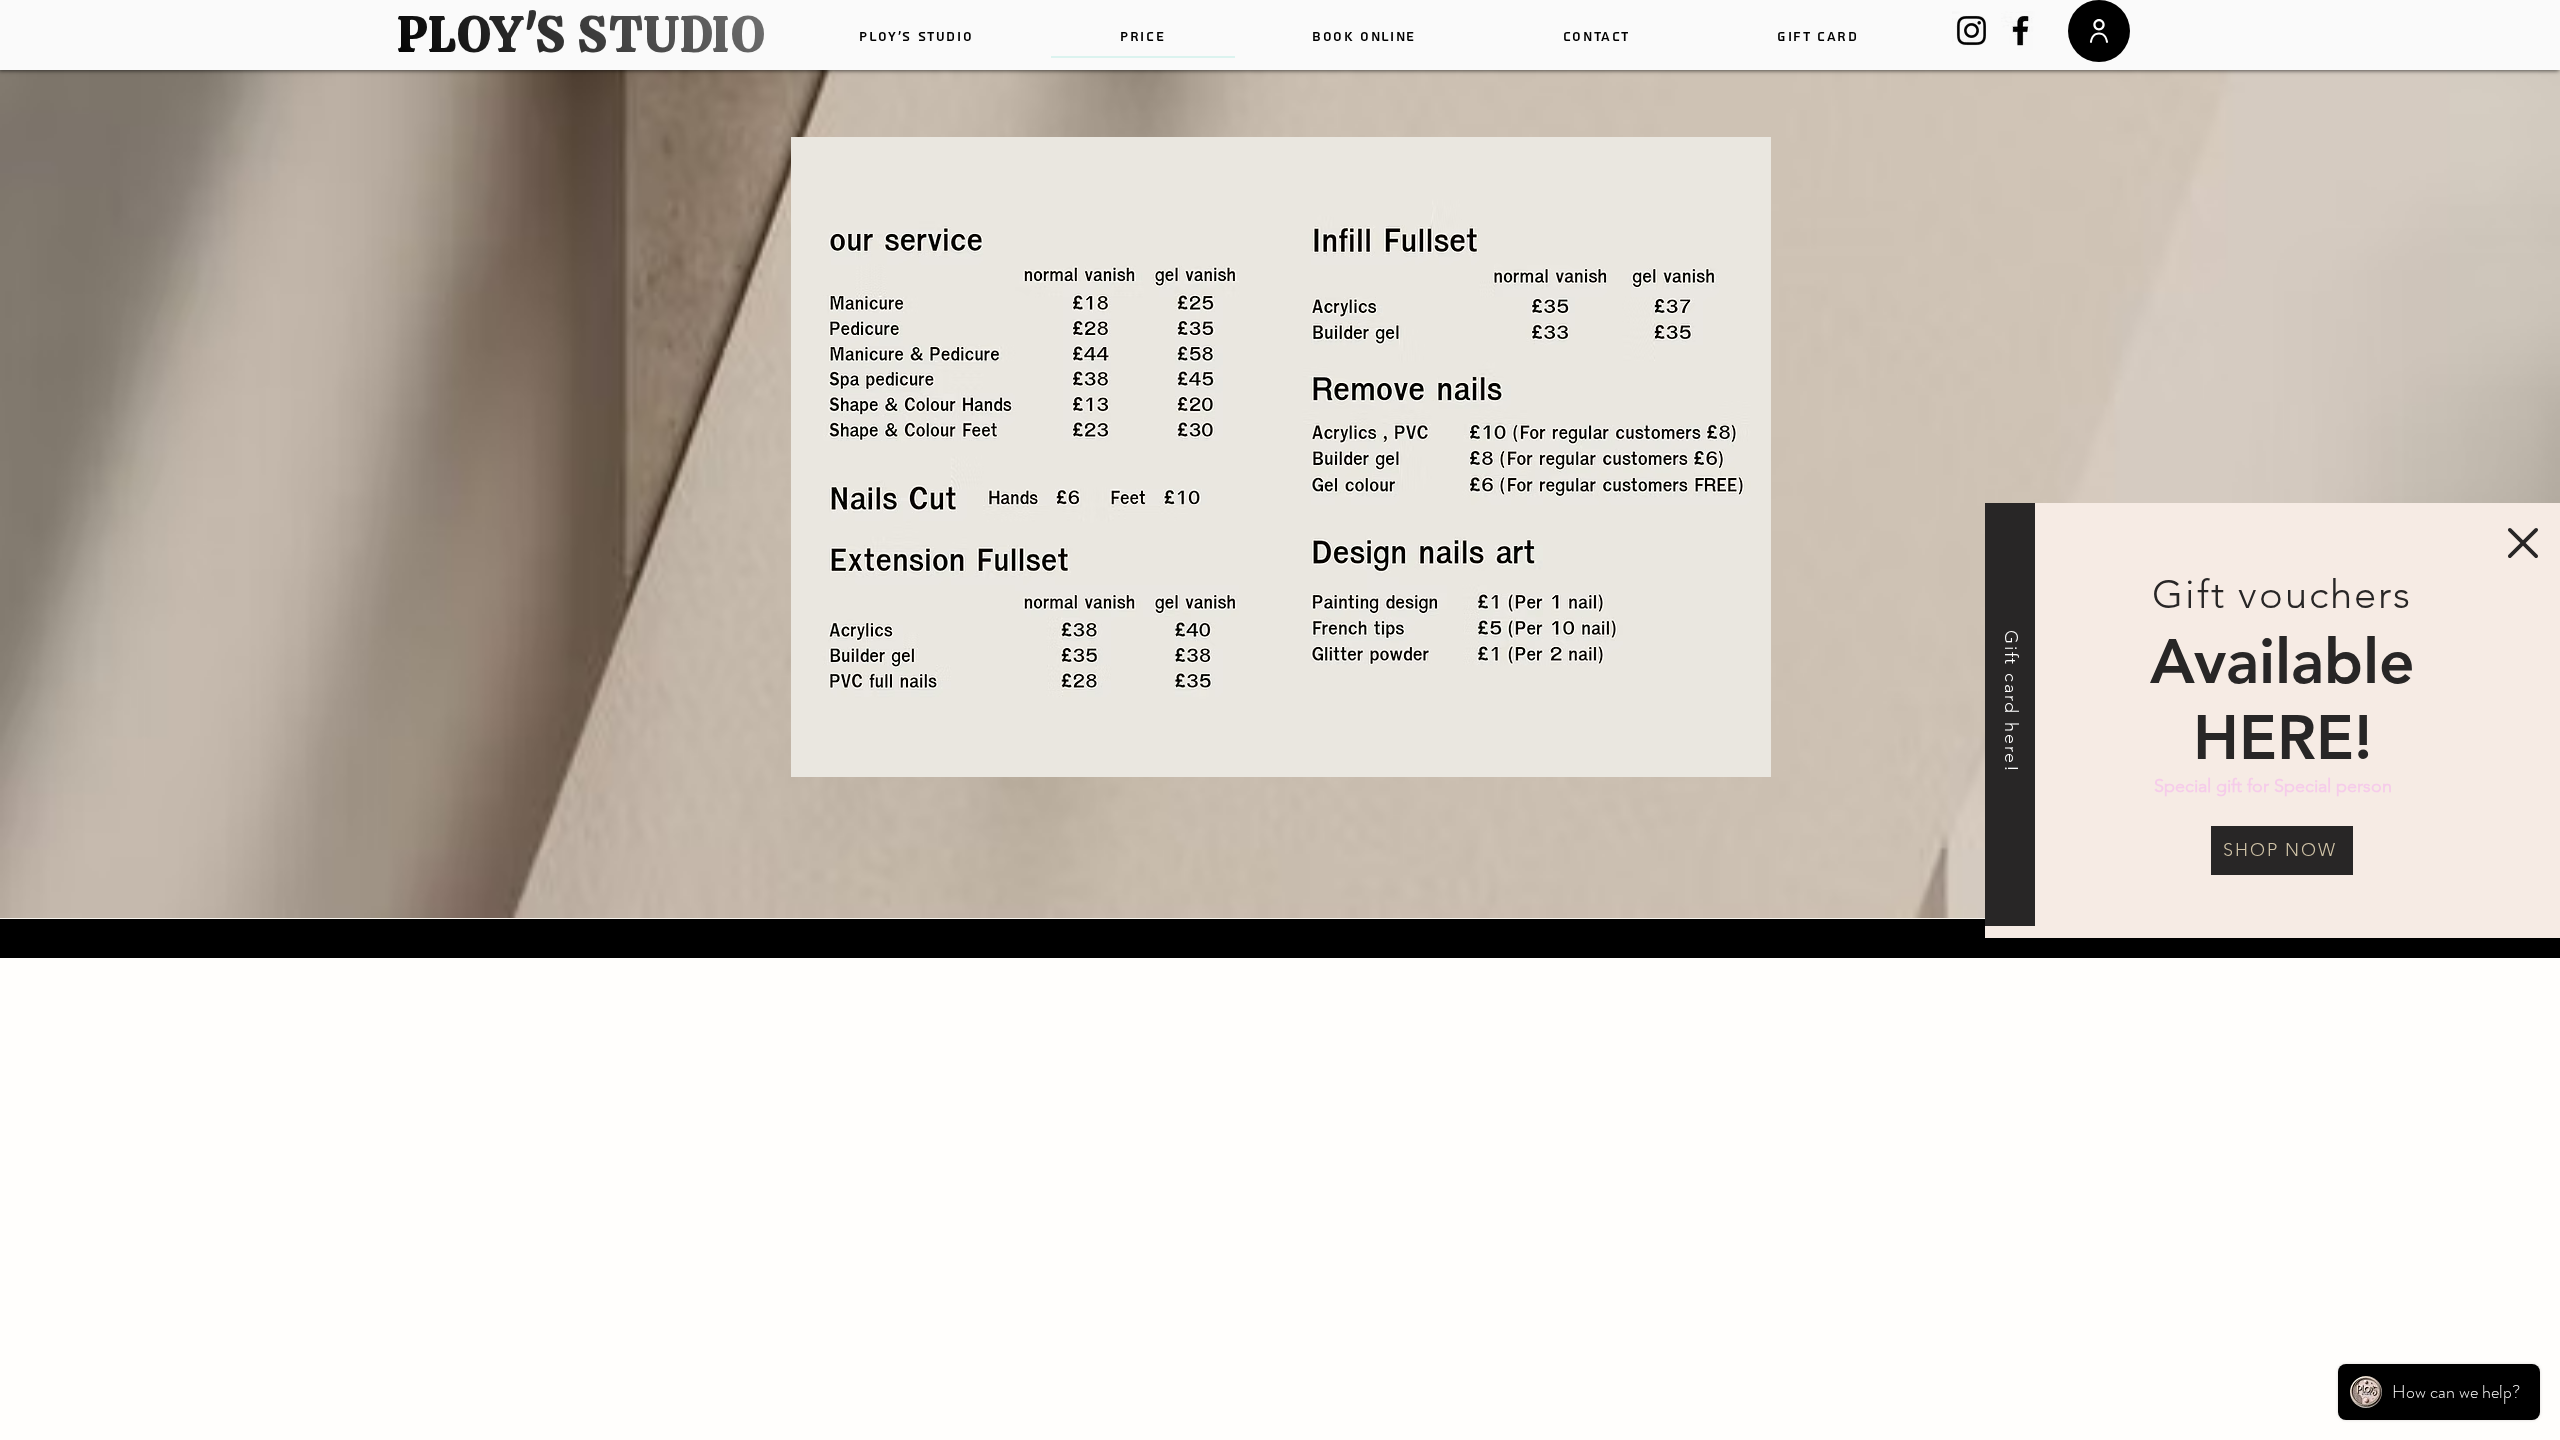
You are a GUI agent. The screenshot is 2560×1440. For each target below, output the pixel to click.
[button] (2523, 543)
